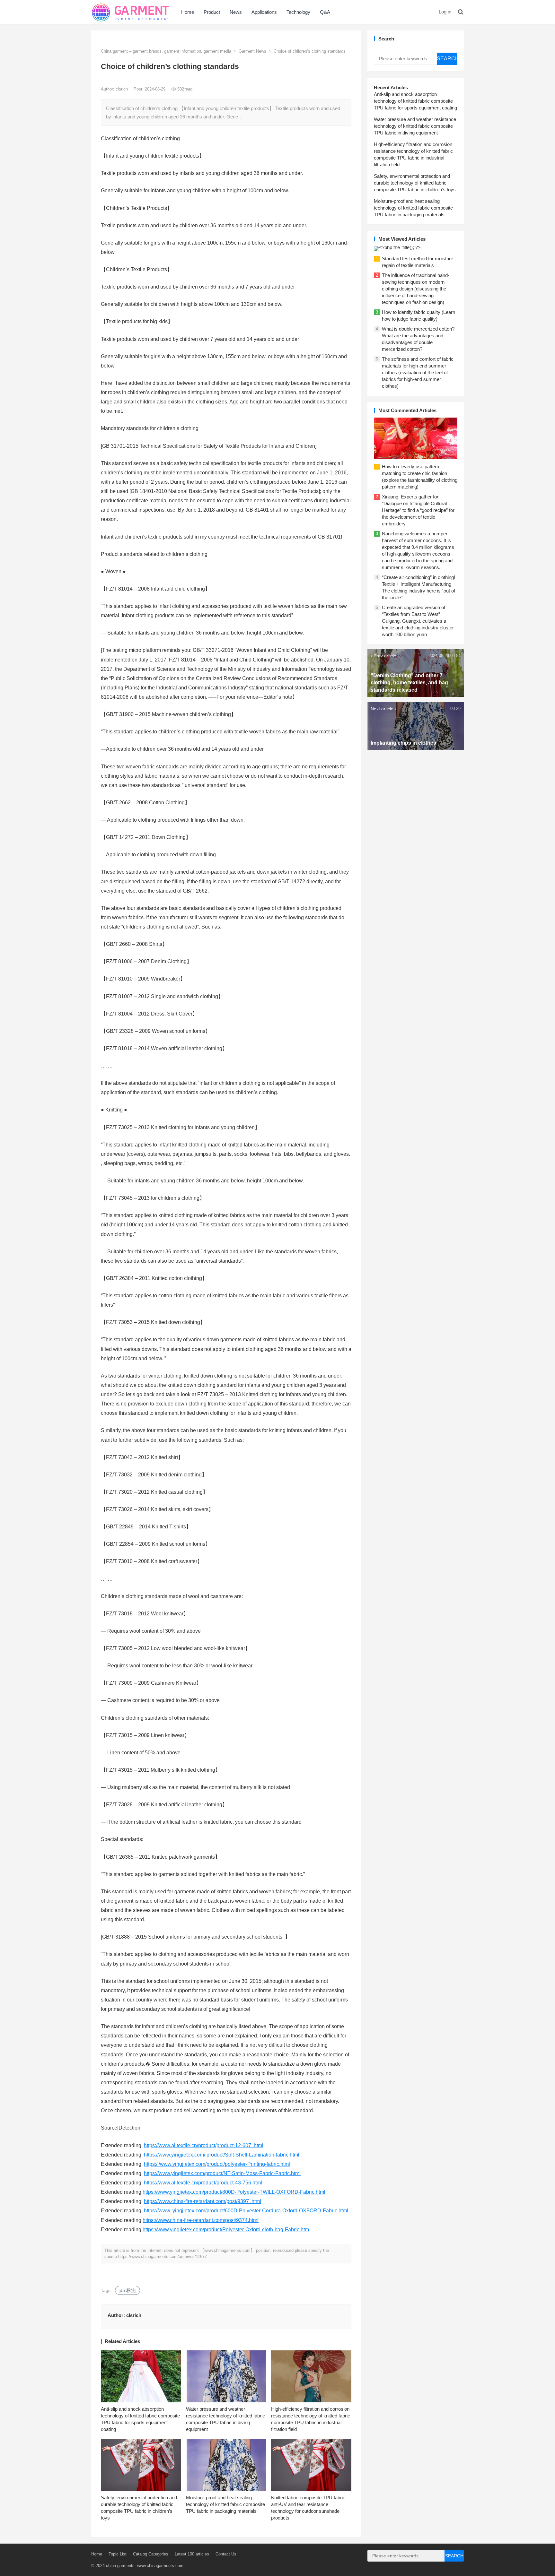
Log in (445, 12)
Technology (298, 12)
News (236, 12)
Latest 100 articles (192, 2554)
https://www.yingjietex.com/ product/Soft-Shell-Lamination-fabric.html (222, 2155)
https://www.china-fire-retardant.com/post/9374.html (201, 2220)
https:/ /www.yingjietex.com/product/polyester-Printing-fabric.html (217, 2164)
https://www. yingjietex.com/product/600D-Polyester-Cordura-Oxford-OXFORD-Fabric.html (246, 2211)
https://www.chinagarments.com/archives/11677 (163, 2256)
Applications (264, 12)
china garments (120, 2566)
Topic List (118, 2554)
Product (212, 12)
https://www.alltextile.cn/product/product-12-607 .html (204, 2145)
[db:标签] (128, 2290)
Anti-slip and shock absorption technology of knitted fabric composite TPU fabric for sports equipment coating (415, 101)
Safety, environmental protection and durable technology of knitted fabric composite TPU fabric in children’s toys (415, 183)
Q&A (325, 12)
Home (188, 12)
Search (447, 59)
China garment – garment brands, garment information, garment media (166, 51)
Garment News (252, 51)
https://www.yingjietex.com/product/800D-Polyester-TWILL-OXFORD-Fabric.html (234, 2192)
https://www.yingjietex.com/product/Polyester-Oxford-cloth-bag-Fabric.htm (226, 2230)
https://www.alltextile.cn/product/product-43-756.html (203, 2183)
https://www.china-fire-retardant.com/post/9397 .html (203, 2201)
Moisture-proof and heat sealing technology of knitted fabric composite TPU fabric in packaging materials (225, 2504)
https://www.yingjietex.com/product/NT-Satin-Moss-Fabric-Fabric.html (222, 2173)
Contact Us (226, 2554)
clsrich (122, 89)
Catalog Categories (151, 2554)
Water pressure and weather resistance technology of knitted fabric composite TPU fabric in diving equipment (415, 126)
